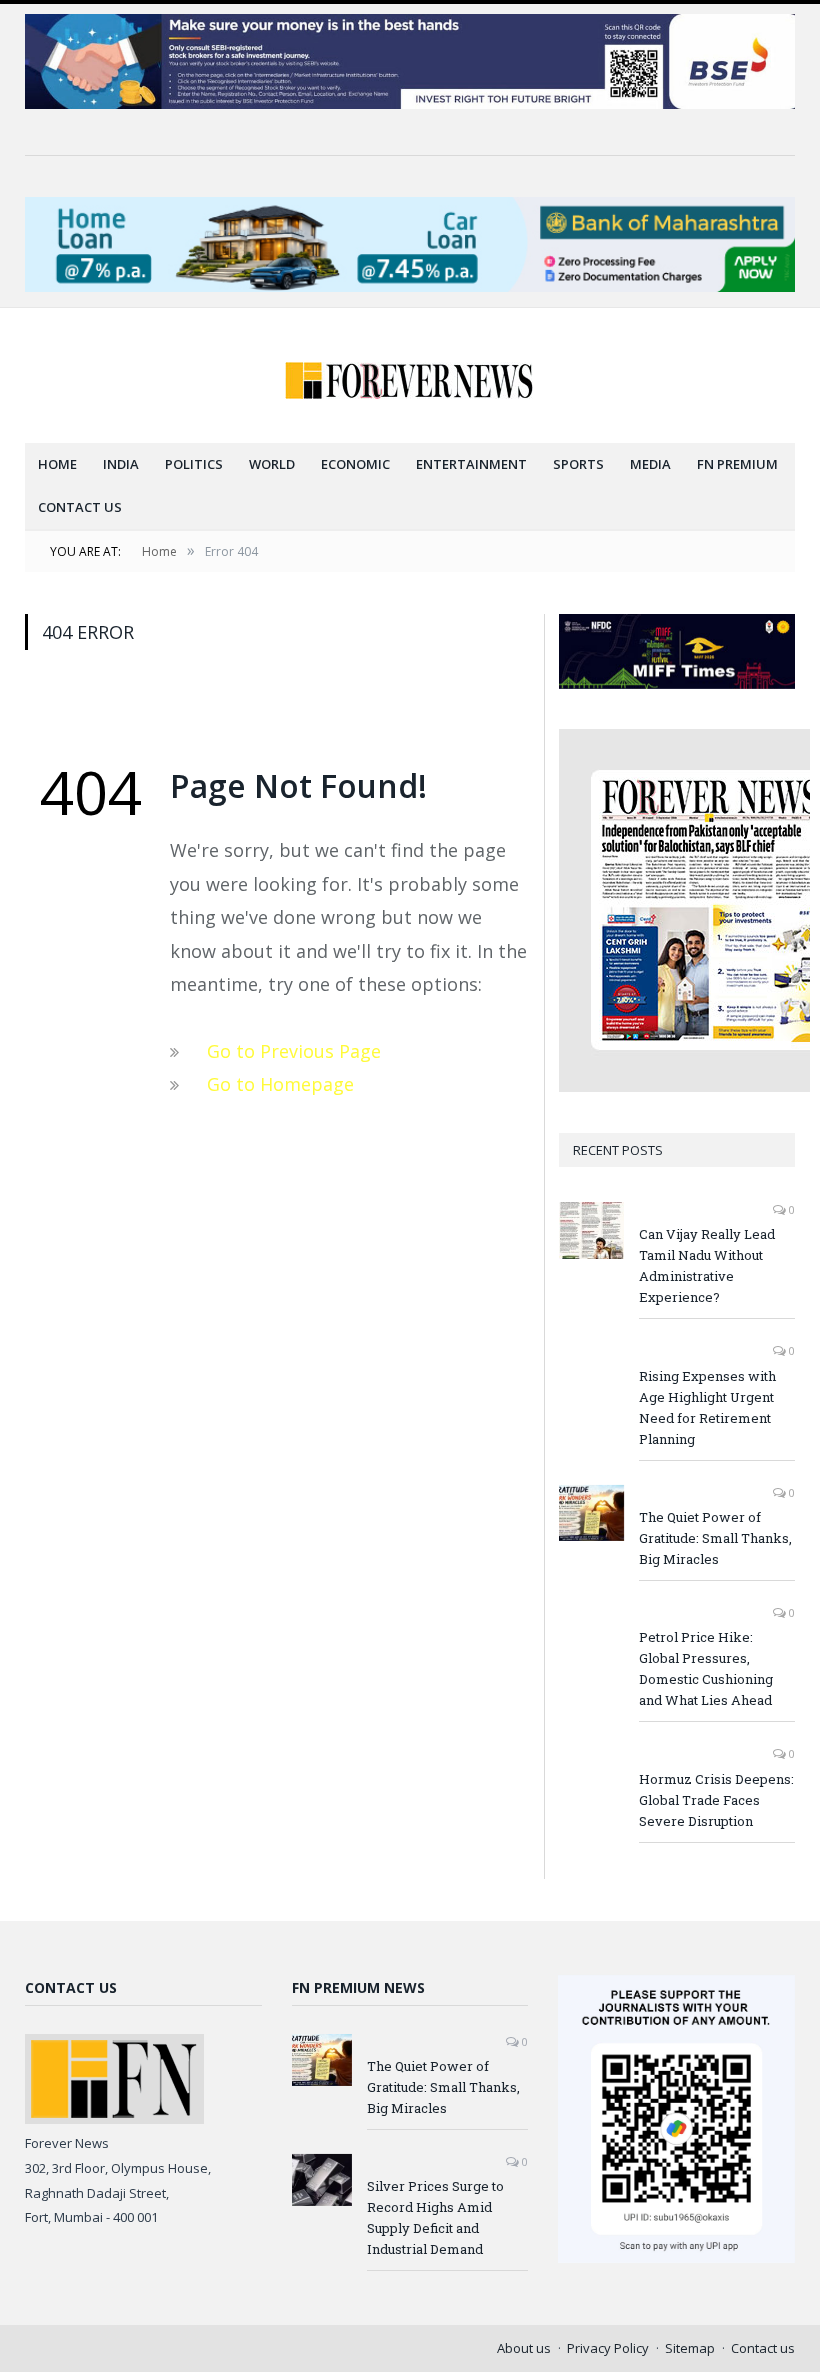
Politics (194, 464)
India (121, 464)
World (272, 464)
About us (524, 2348)
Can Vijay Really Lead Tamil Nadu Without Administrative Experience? (707, 1265)
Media (650, 464)
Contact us (80, 507)
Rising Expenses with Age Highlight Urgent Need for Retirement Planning (707, 1407)
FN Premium (737, 464)
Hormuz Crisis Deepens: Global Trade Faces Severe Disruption (716, 1800)
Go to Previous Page (294, 1051)
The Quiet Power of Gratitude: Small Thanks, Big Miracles (715, 1538)
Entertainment (471, 464)
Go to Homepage (280, 1084)
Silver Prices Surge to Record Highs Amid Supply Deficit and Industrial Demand (435, 2217)
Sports (578, 464)
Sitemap (690, 2348)
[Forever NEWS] (410, 375)
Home (57, 464)
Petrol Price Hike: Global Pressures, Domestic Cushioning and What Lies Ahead (706, 1668)
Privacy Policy (608, 2348)
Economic (355, 464)
